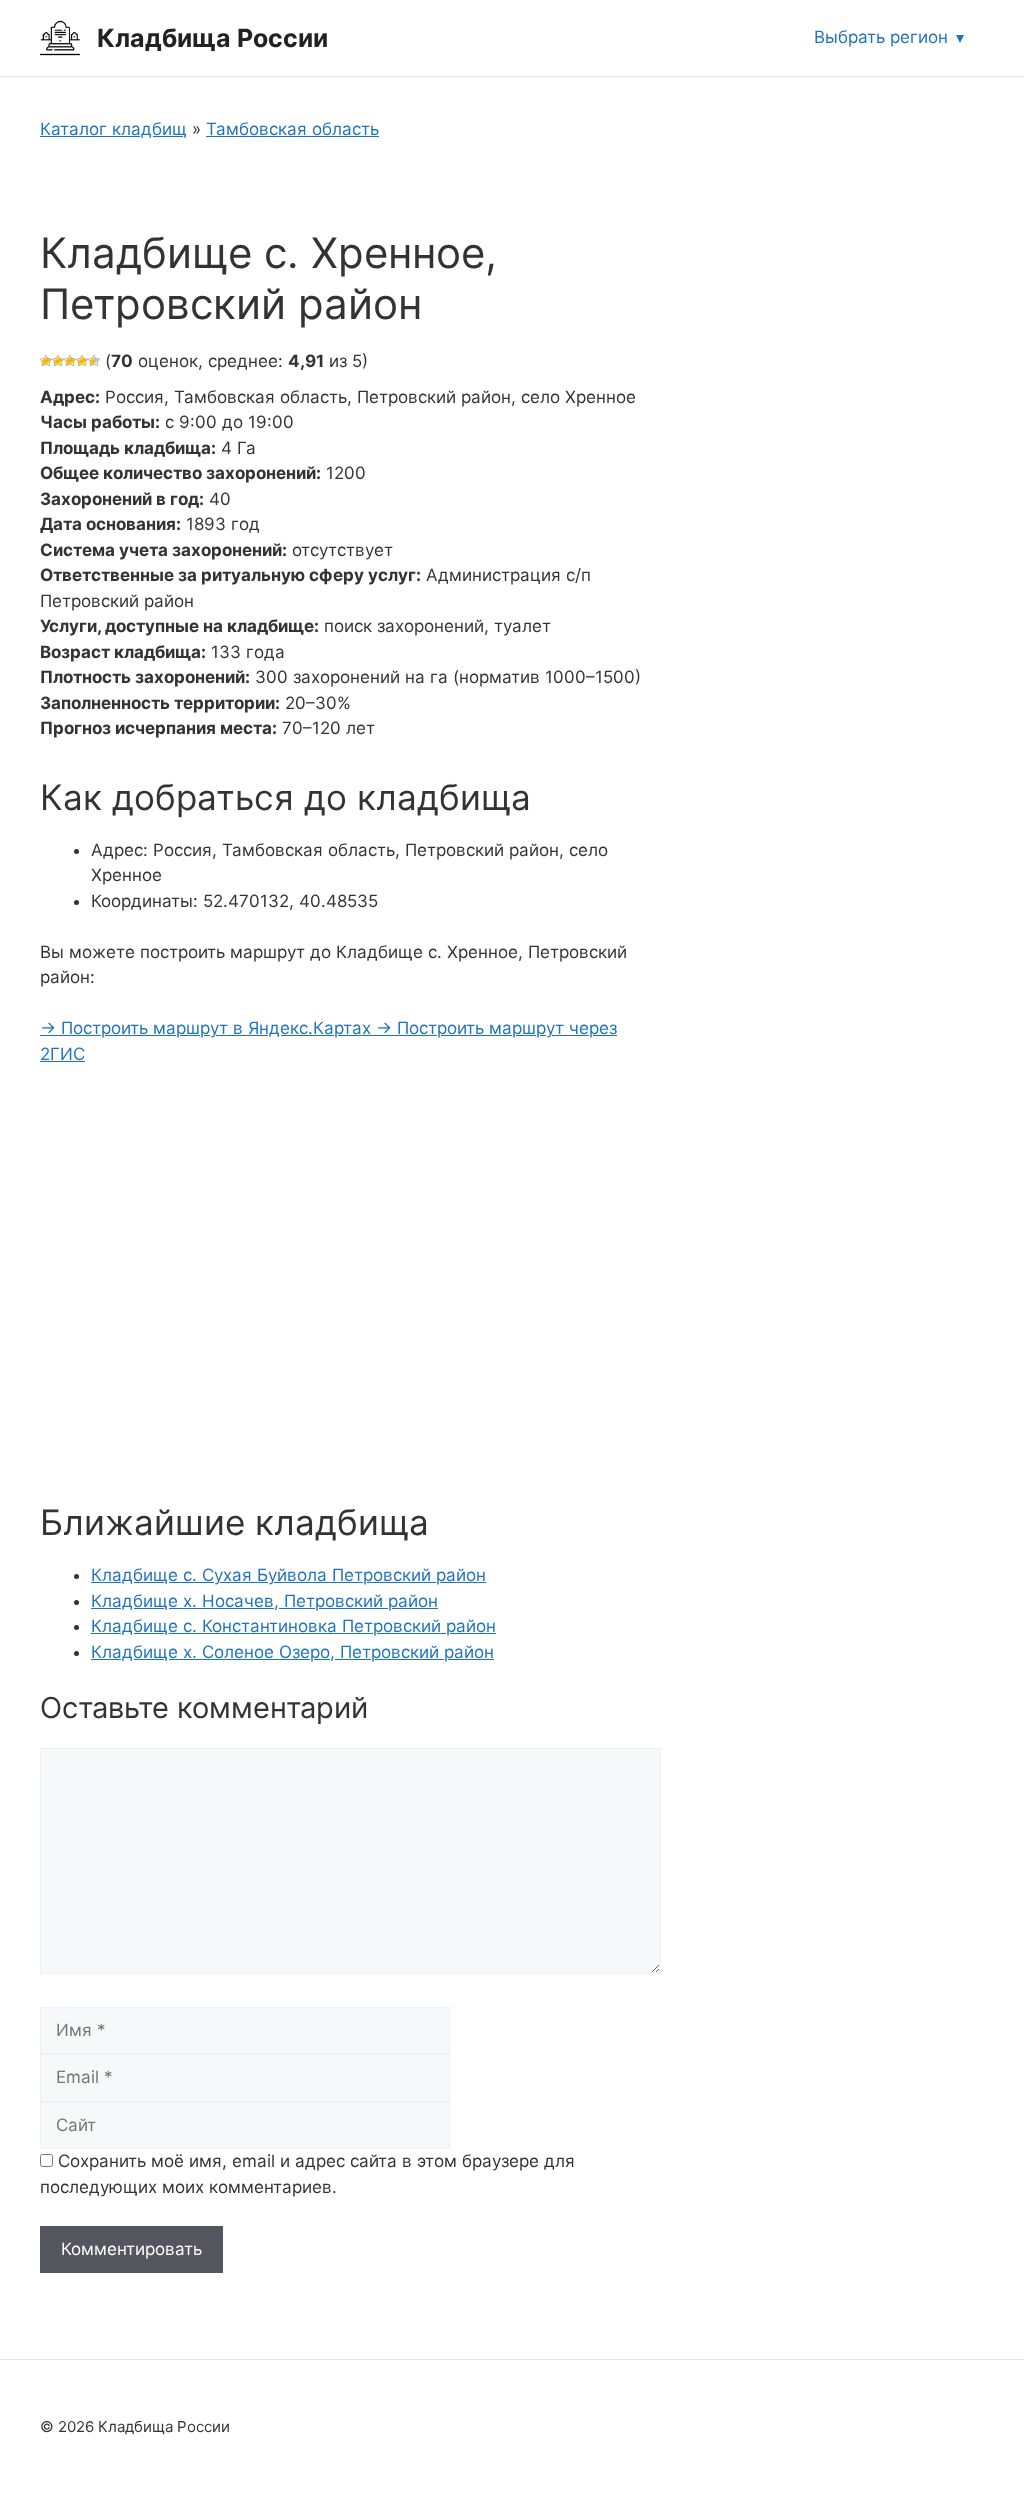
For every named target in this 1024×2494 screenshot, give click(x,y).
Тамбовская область (292, 129)
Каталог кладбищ (113, 129)
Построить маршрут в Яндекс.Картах (208, 1028)
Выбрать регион (881, 37)
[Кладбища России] (60, 37)
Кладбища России (212, 38)
